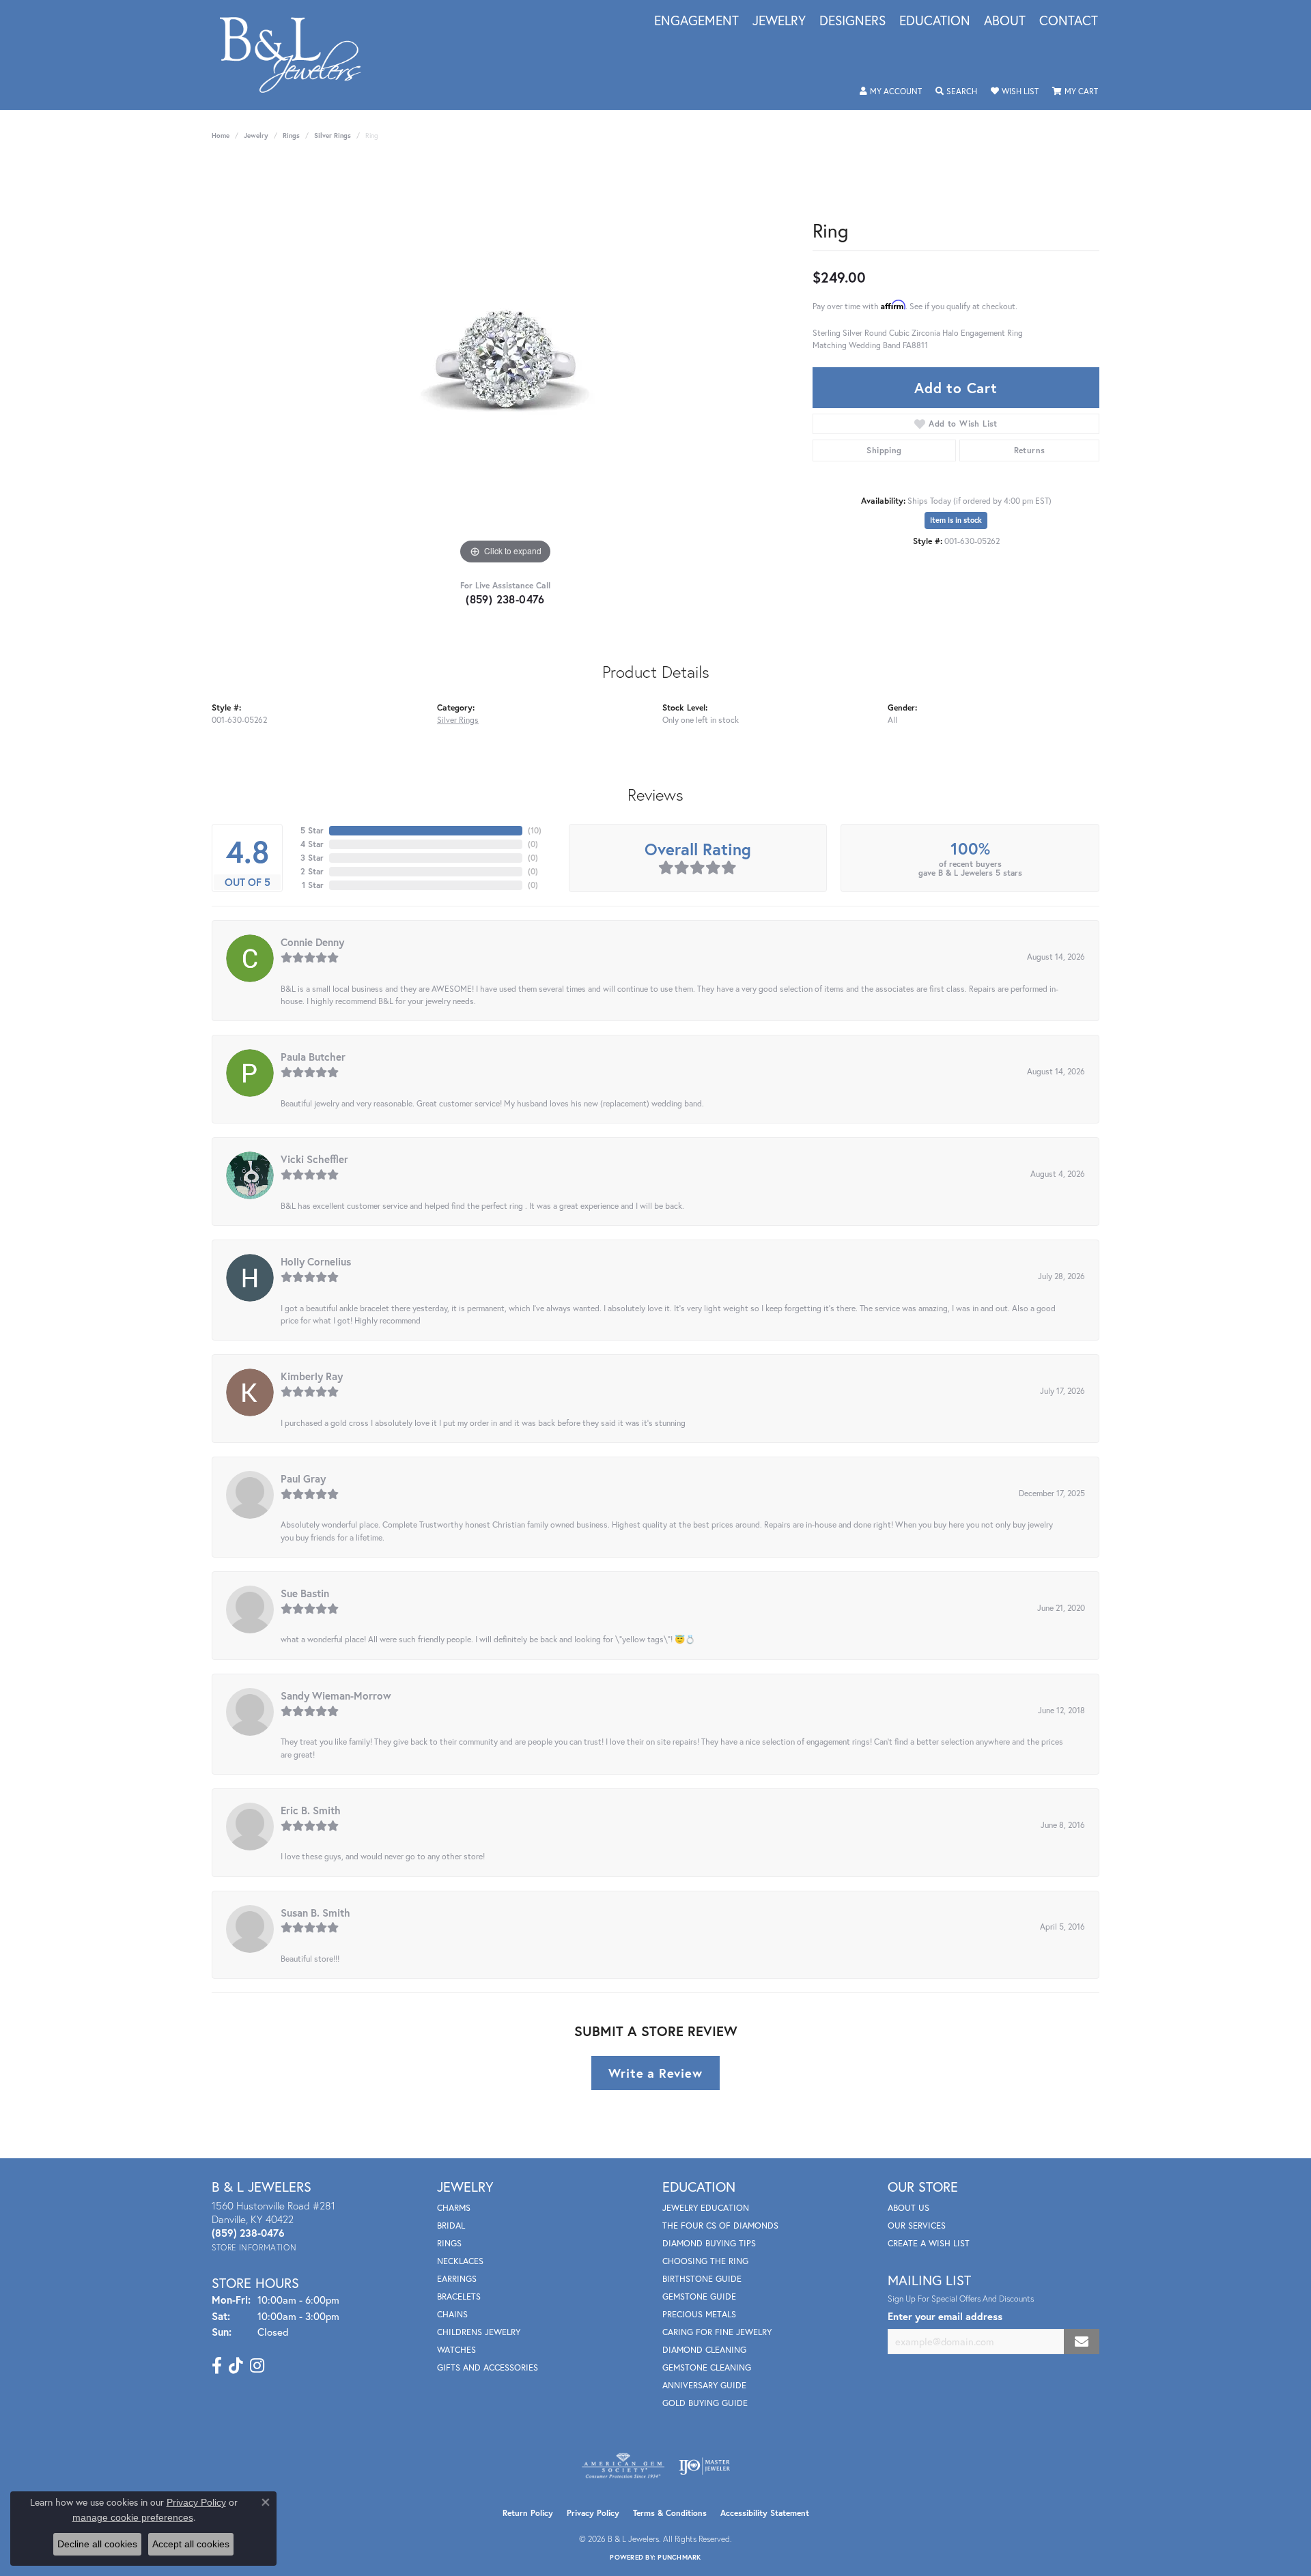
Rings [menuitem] (449, 2243)
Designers (852, 21)
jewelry (256, 135)
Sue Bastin (305, 1593)
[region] (505, 363)
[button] (891, 91)
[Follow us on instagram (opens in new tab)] (257, 2366)
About (1005, 21)
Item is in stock (956, 520)
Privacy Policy (593, 2513)
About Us (908, 2208)
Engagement (696, 21)
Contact (1069, 21)
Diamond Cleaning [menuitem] (704, 2350)
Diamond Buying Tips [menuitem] (709, 2243)
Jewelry (779, 21)
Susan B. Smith (315, 1913)
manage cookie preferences (133, 2517)
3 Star (312, 858)
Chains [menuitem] (452, 2314)
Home (221, 135)
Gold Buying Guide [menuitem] (705, 2403)
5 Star (312, 830)
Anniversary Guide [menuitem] (704, 2385)
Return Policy (528, 2513)
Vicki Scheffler (314, 1159)
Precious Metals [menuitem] (699, 2314)
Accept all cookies (191, 2544)
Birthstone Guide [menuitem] (702, 2279)
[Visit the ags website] (623, 2466)
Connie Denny (312, 942)
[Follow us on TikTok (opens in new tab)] (236, 2366)
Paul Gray (303, 1478)
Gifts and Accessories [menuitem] (488, 2367)
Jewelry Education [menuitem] (706, 2208)
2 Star (312, 871)
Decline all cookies (97, 2544)
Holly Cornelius (316, 1261)
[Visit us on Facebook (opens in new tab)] (217, 2366)
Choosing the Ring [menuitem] (705, 2261)
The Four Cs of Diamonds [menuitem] (720, 2226)
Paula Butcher (313, 1057)
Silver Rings (333, 135)
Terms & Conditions (670, 2513)
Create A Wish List (929, 2243)
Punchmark (679, 2557)
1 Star (313, 885)
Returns (1030, 450)
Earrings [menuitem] (457, 2279)
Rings (291, 135)
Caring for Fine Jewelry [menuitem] (717, 2332)
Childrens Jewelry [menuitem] (479, 2332)
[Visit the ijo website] (704, 2466)
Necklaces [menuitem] (460, 2261)
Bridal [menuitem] (451, 2226)
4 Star (312, 844)
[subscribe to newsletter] (1082, 2342)
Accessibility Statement (765, 2513)
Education (935, 21)
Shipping (884, 450)
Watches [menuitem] (456, 2350)
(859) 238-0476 (505, 599)
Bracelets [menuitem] (459, 2296)
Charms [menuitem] (454, 2208)
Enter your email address (945, 2316)
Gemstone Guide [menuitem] (699, 2296)
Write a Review (655, 2073)
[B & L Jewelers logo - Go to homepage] (297, 55)
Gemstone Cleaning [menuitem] (707, 2367)
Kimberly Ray (312, 1376)
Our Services (917, 2226)
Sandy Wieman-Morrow (336, 1695)
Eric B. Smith (311, 1810)
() (535, 830)
